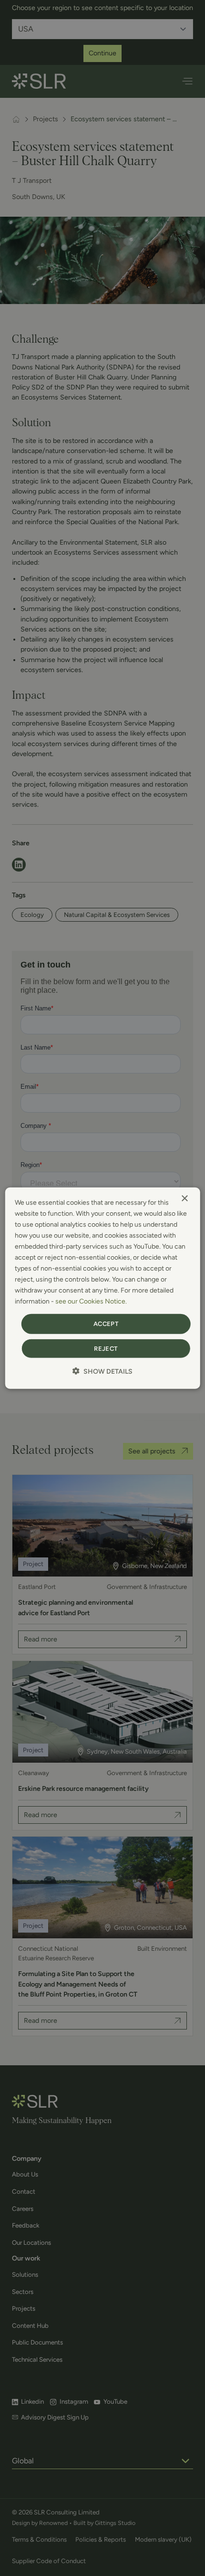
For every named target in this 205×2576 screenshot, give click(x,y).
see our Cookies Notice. (91, 1301)
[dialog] (103, 1288)
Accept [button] (106, 1324)
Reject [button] (106, 1349)
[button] (102, 1371)
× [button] (184, 1198)
